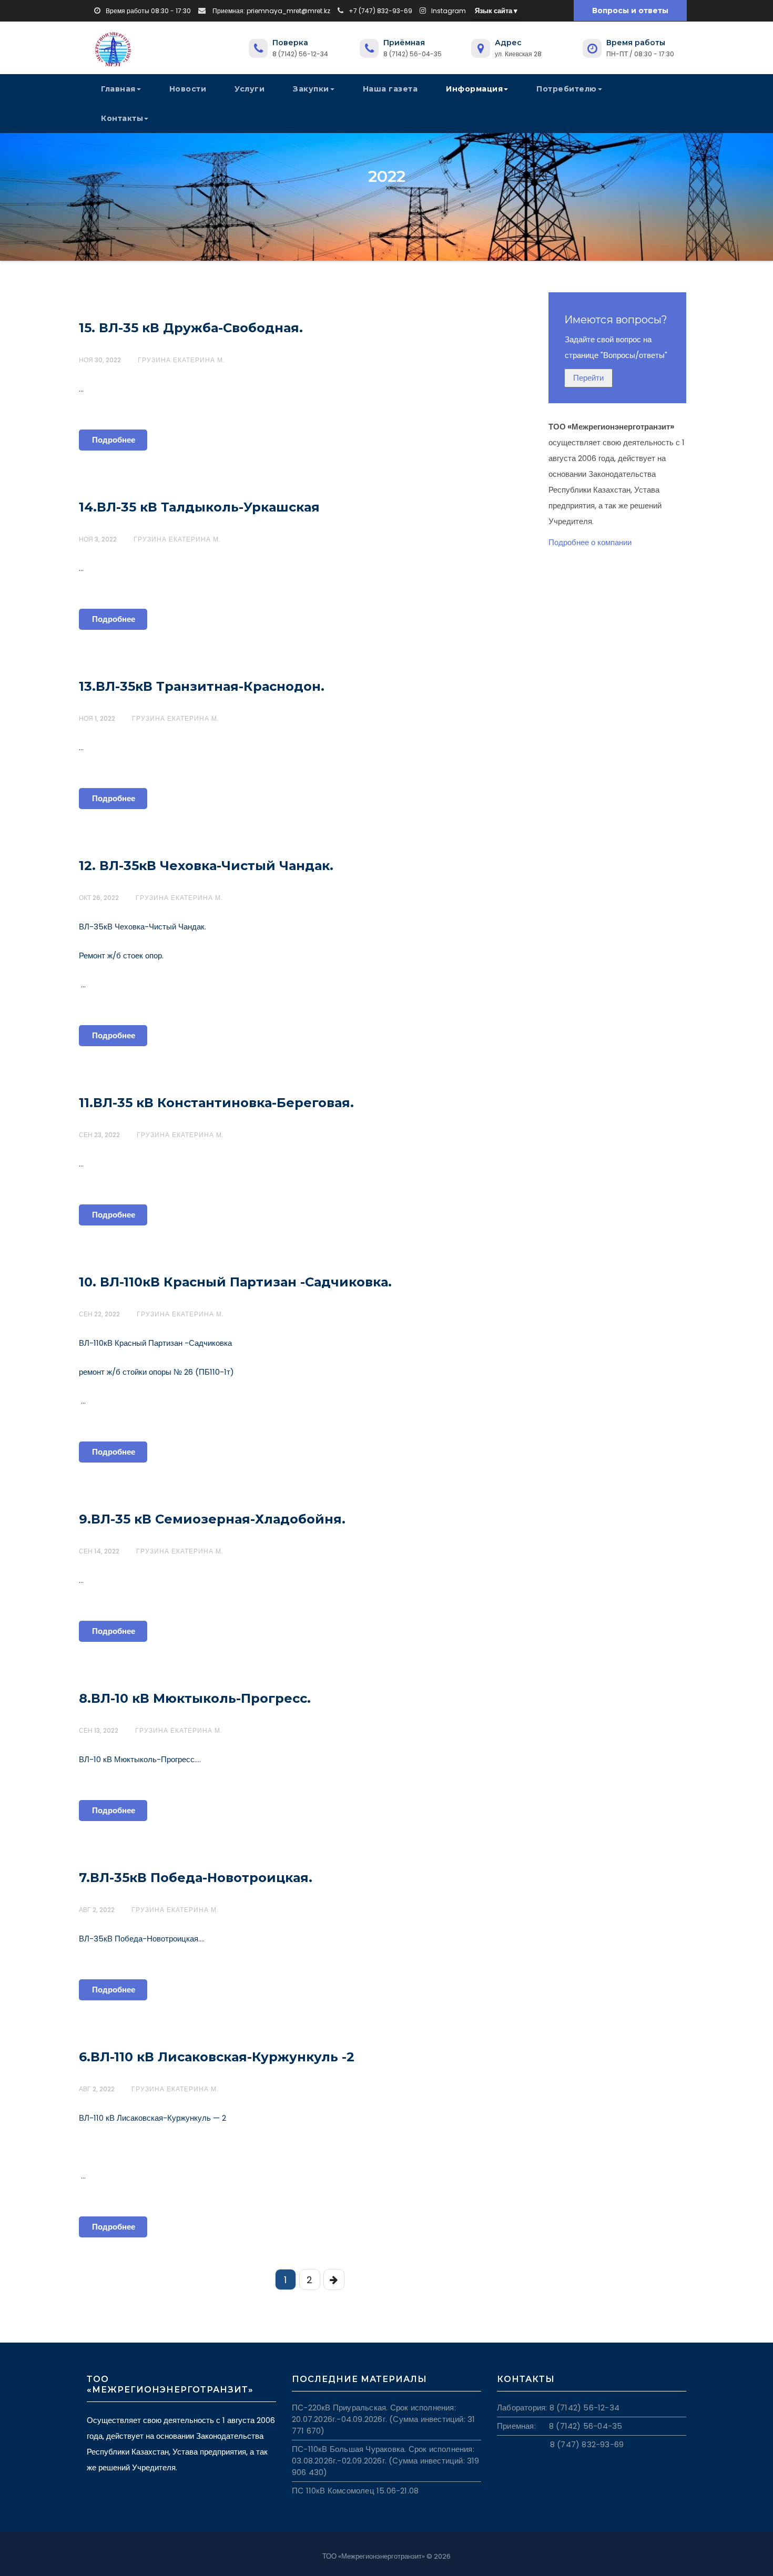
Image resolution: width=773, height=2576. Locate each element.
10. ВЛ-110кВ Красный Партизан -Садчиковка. (235, 1282)
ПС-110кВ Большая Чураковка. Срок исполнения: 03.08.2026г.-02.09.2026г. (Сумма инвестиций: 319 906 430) (386, 2461)
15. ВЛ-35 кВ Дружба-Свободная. (191, 328)
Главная (118, 89)
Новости (188, 89)
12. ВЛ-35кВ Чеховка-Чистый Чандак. (206, 866)
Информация (474, 89)
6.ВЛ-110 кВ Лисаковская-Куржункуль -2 (217, 2057)
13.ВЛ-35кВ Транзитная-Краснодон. (202, 686)
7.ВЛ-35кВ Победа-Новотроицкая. (196, 1878)
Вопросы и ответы (630, 11)
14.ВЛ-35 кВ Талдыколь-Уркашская (199, 507)
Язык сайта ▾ (496, 11)
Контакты (122, 118)
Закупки (311, 89)
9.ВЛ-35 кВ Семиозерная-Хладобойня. (212, 1519)
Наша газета (390, 89)
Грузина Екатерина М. (181, 360)
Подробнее (114, 440)
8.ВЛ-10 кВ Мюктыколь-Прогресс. (195, 1698)
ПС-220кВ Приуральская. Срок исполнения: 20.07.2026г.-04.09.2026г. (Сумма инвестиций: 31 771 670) (383, 2419)
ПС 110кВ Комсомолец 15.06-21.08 (355, 2491)
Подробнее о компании (590, 542)
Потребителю (567, 89)
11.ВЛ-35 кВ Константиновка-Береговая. (216, 1103)
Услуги (250, 89)
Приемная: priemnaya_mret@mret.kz (271, 11)
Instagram (449, 11)
